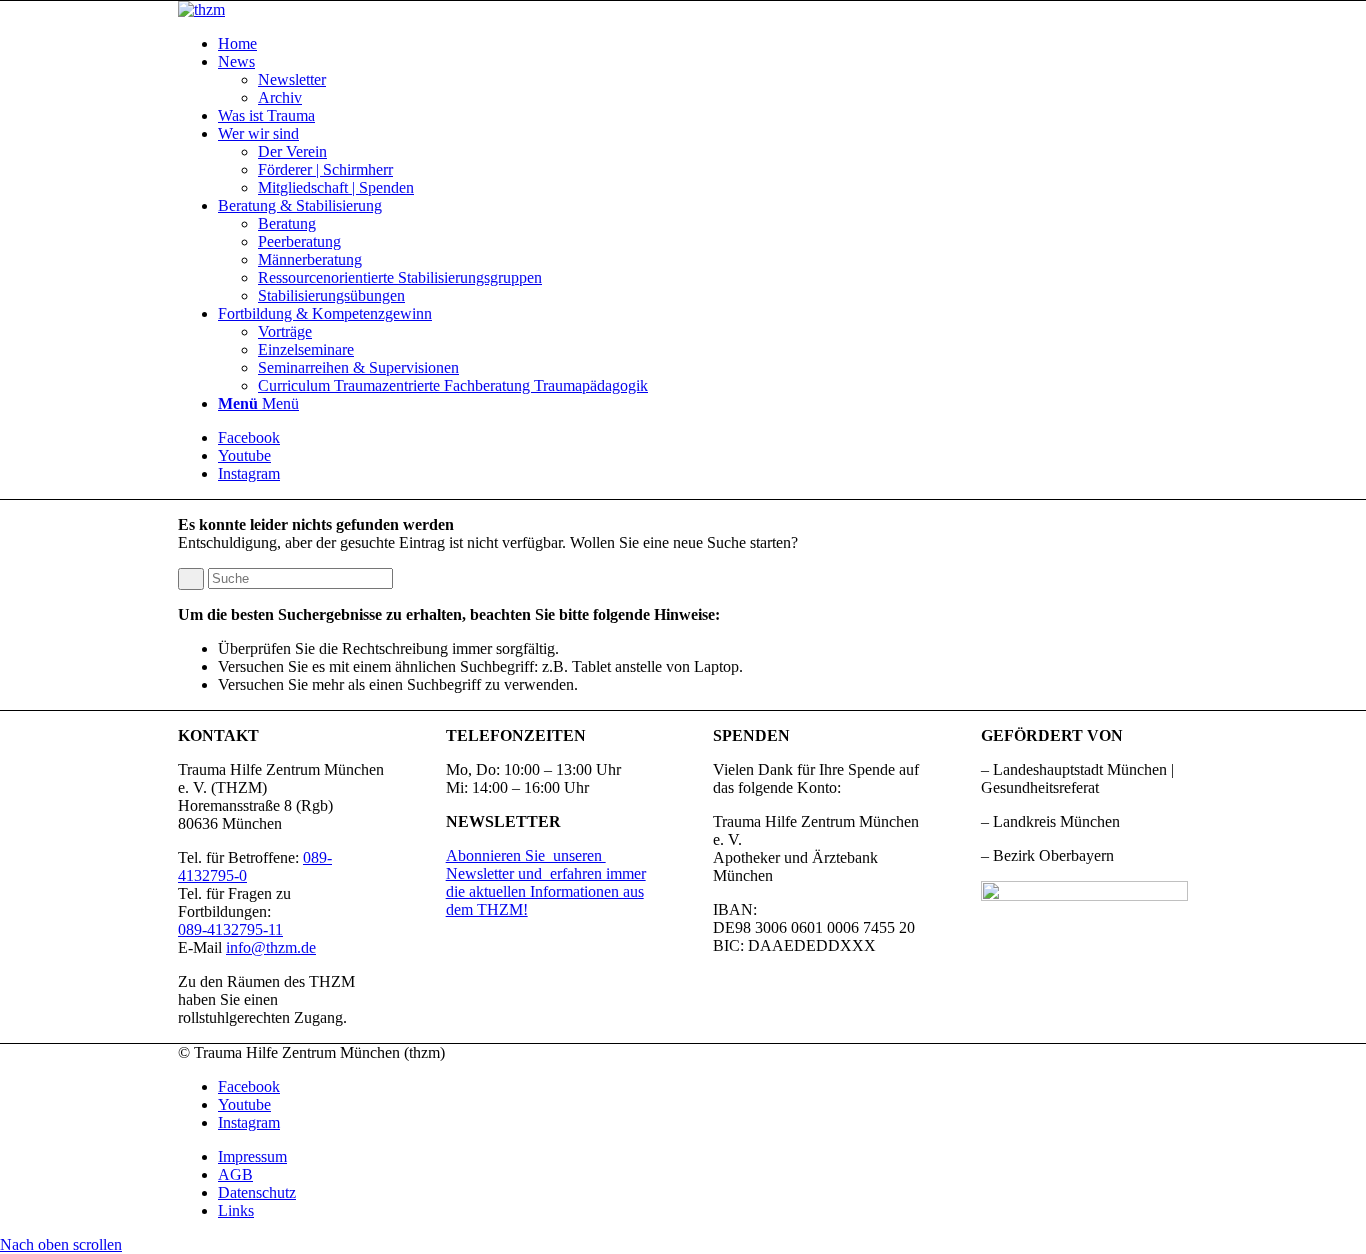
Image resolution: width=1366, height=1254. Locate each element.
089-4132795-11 (230, 929)
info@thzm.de (271, 947)
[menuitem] (703, 44)
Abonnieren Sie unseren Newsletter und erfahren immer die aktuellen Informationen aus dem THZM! (546, 882)
